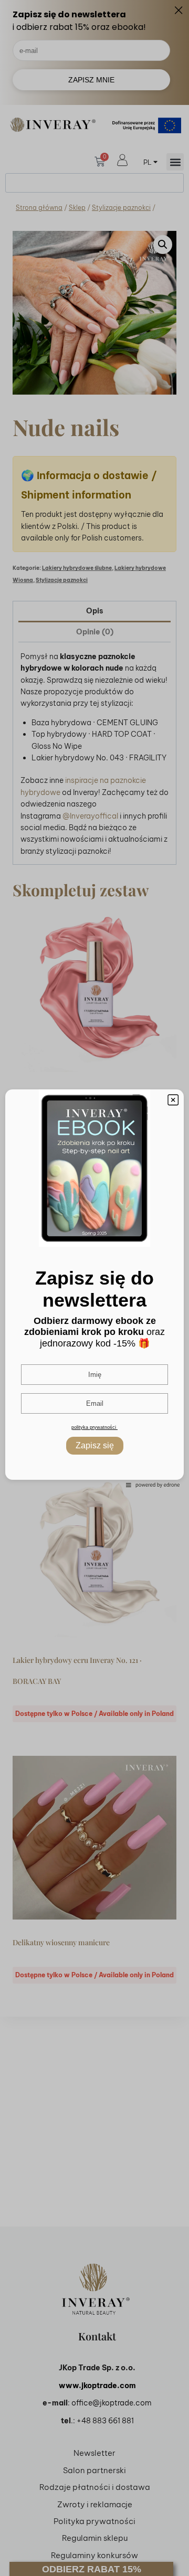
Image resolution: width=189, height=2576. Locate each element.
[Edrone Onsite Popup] (94, 1288)
